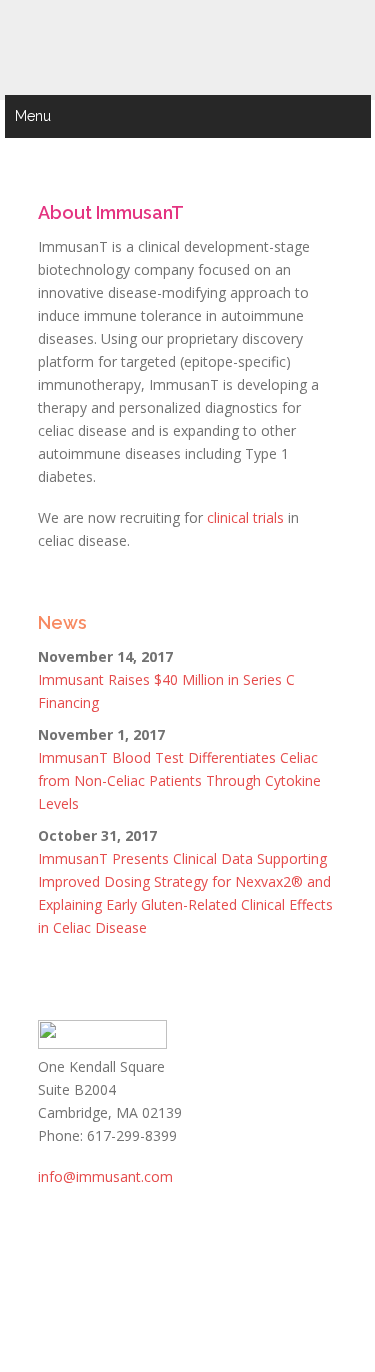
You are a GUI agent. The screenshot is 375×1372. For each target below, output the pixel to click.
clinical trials (245, 517)
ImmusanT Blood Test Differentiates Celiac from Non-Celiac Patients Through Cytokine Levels (179, 780)
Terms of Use (266, 1267)
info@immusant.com (105, 1176)
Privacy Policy (76, 1290)
